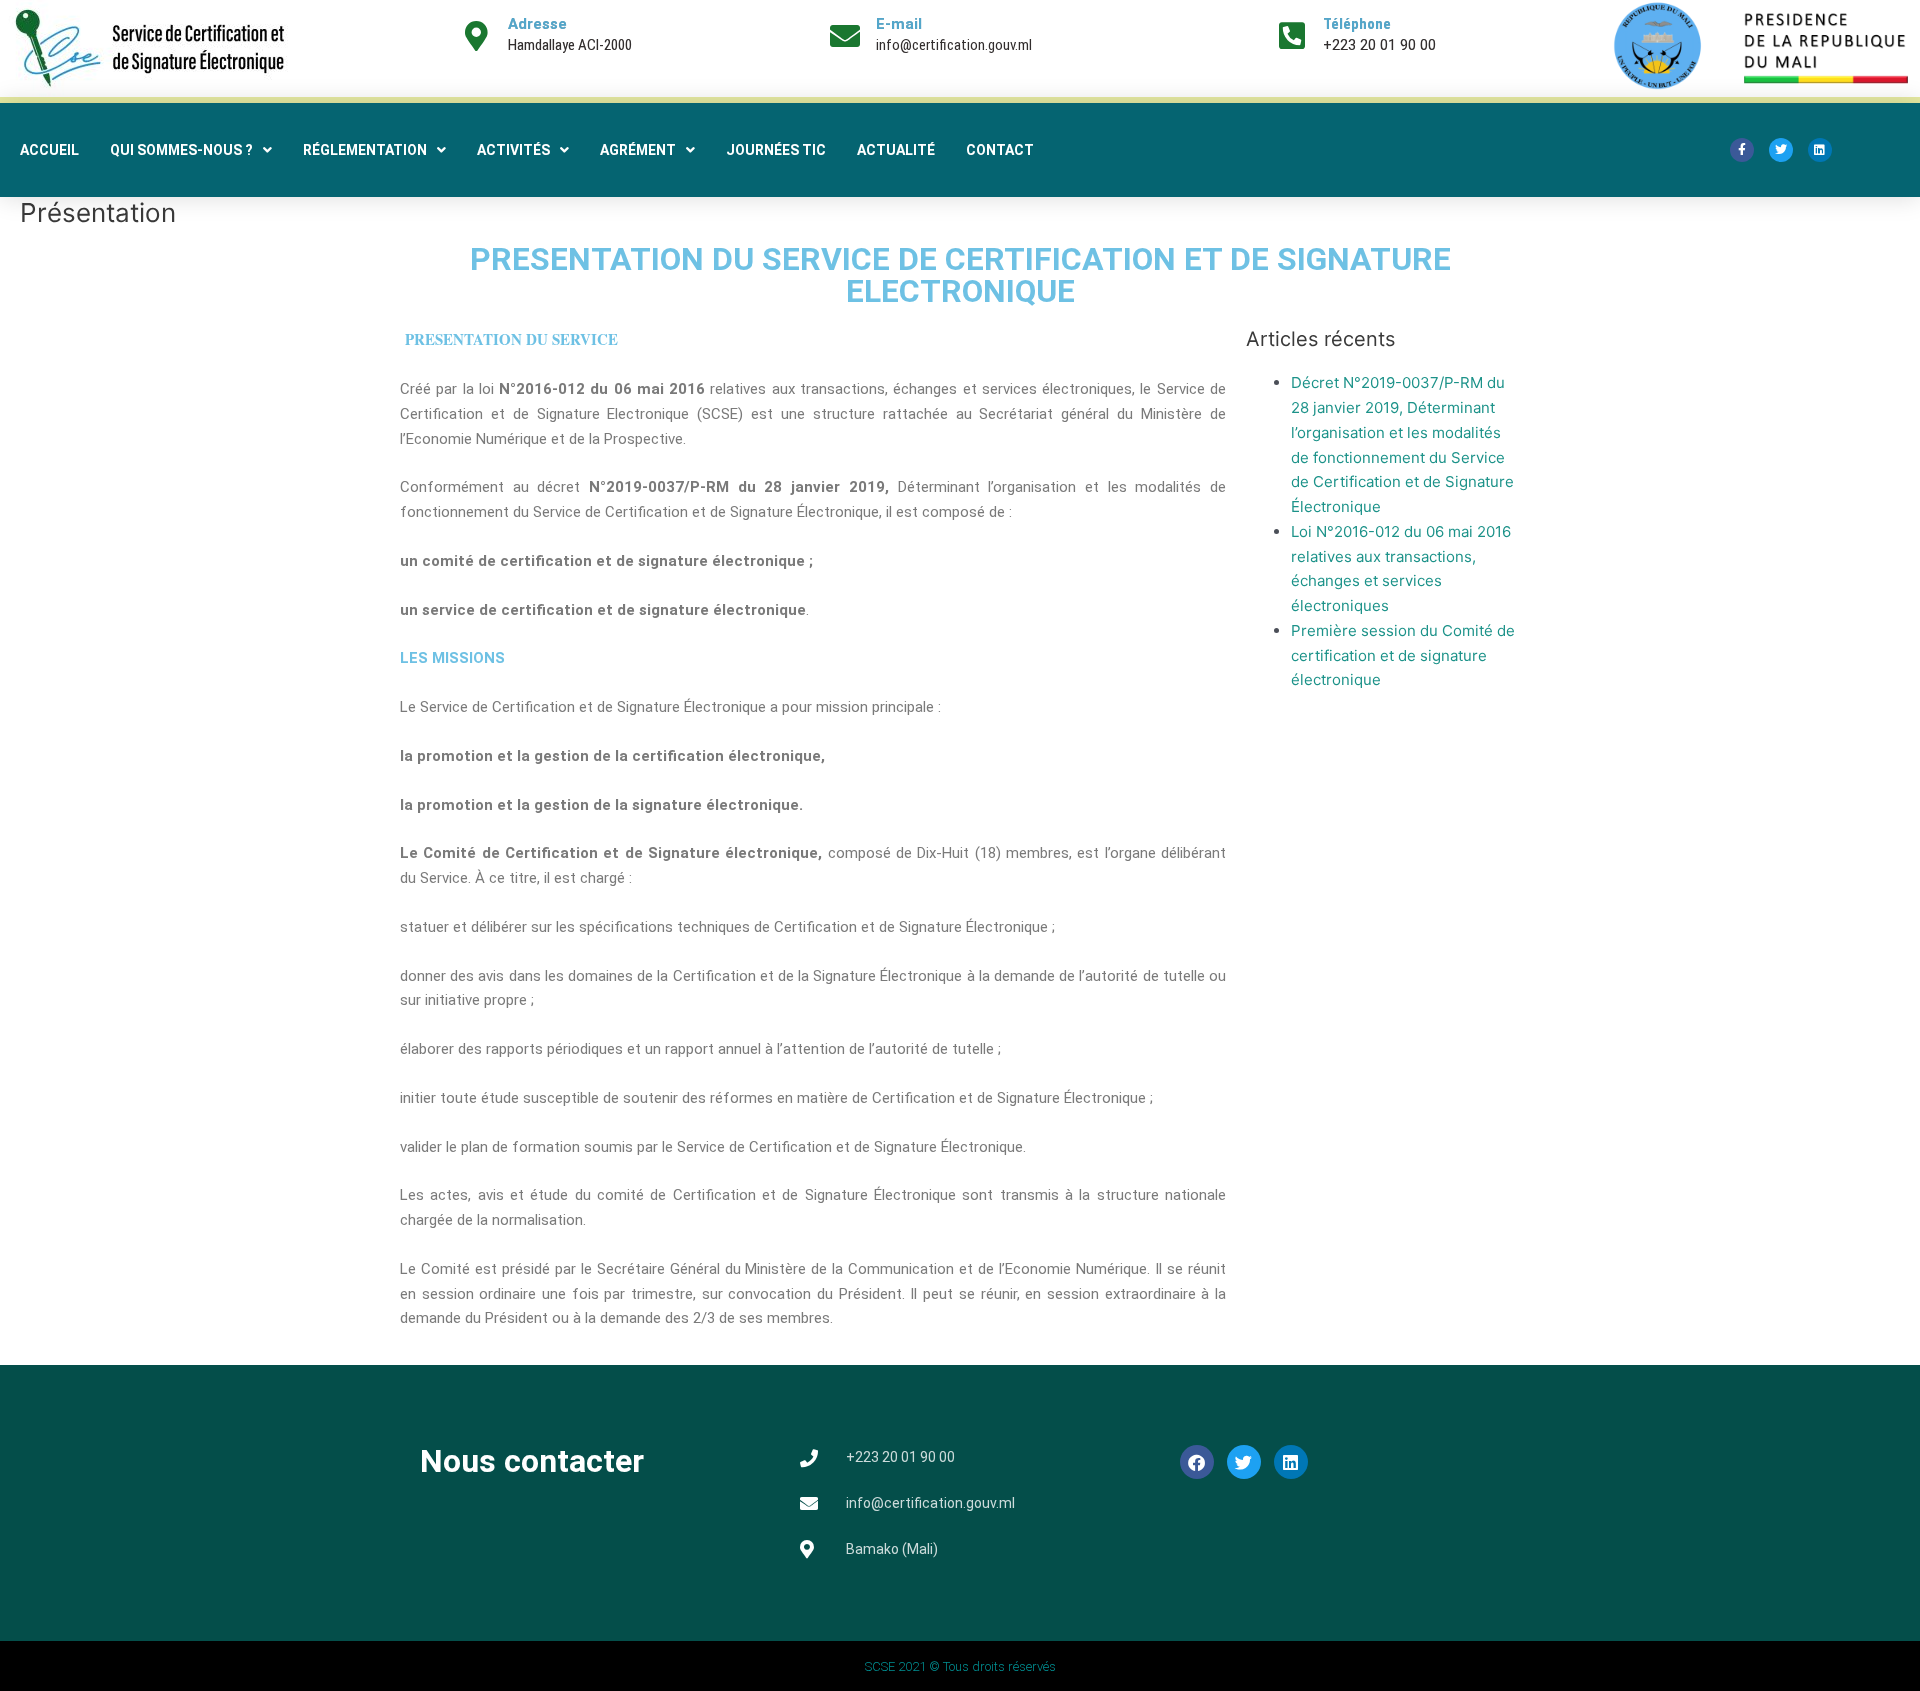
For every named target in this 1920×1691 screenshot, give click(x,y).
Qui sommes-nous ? (181, 150)
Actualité (896, 150)
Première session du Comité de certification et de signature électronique (1403, 655)
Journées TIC (776, 150)
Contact (1000, 150)
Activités (513, 150)
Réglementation (365, 150)
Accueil (49, 150)
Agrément (638, 150)
